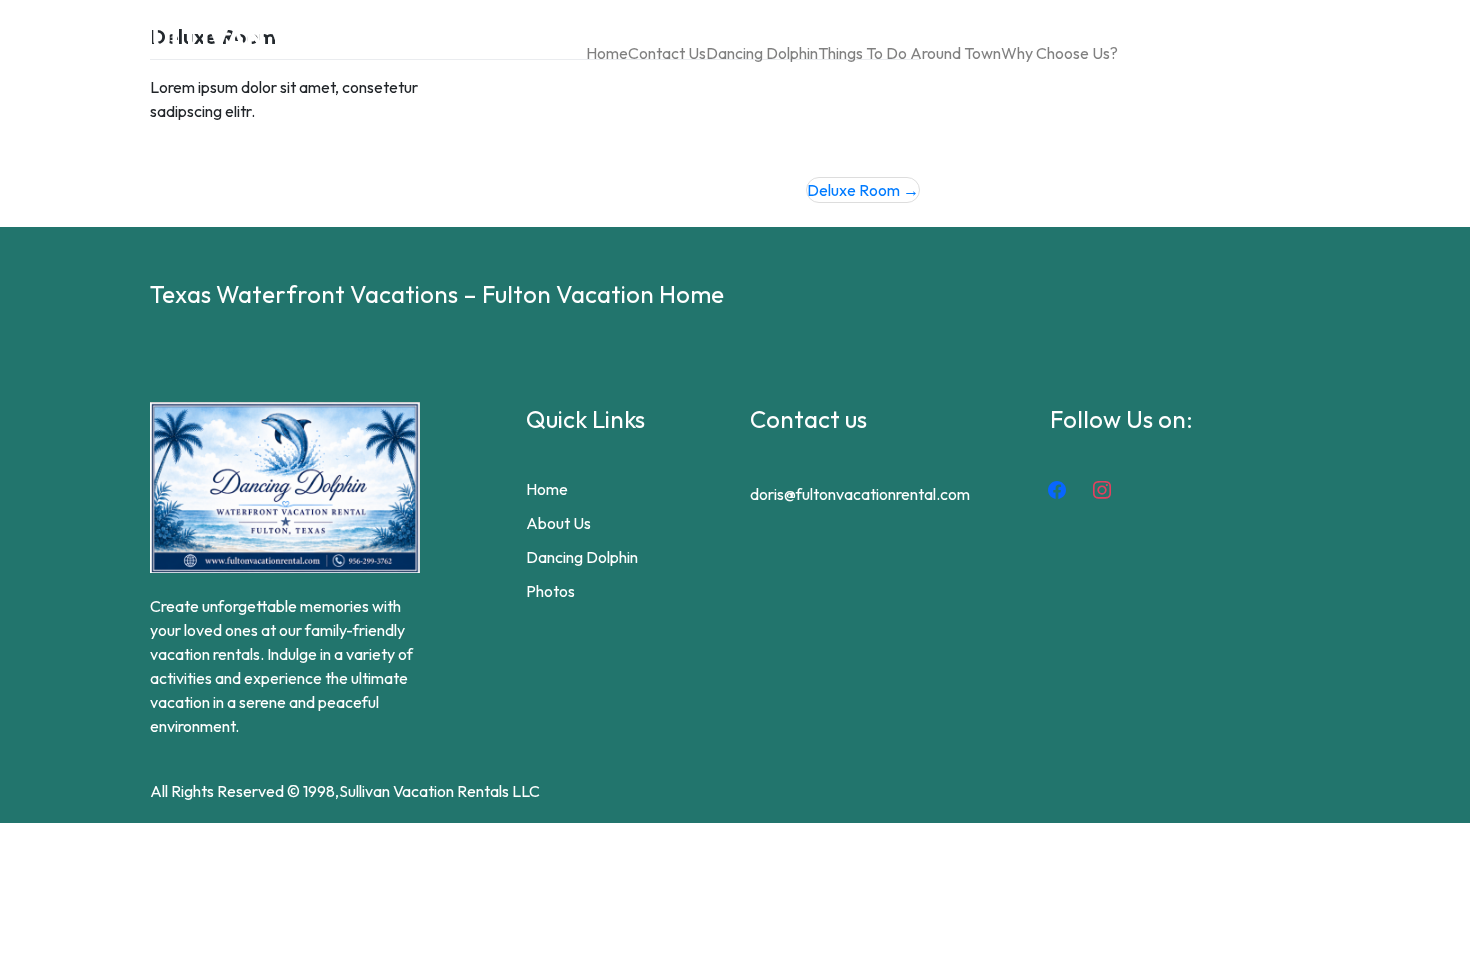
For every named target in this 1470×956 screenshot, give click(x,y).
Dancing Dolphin (762, 53)
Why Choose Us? (1059, 53)
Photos (550, 591)
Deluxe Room (853, 190)
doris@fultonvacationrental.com (860, 494)
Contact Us (667, 53)
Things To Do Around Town (909, 53)
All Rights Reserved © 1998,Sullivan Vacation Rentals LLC (345, 791)
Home (607, 53)
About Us (558, 523)
